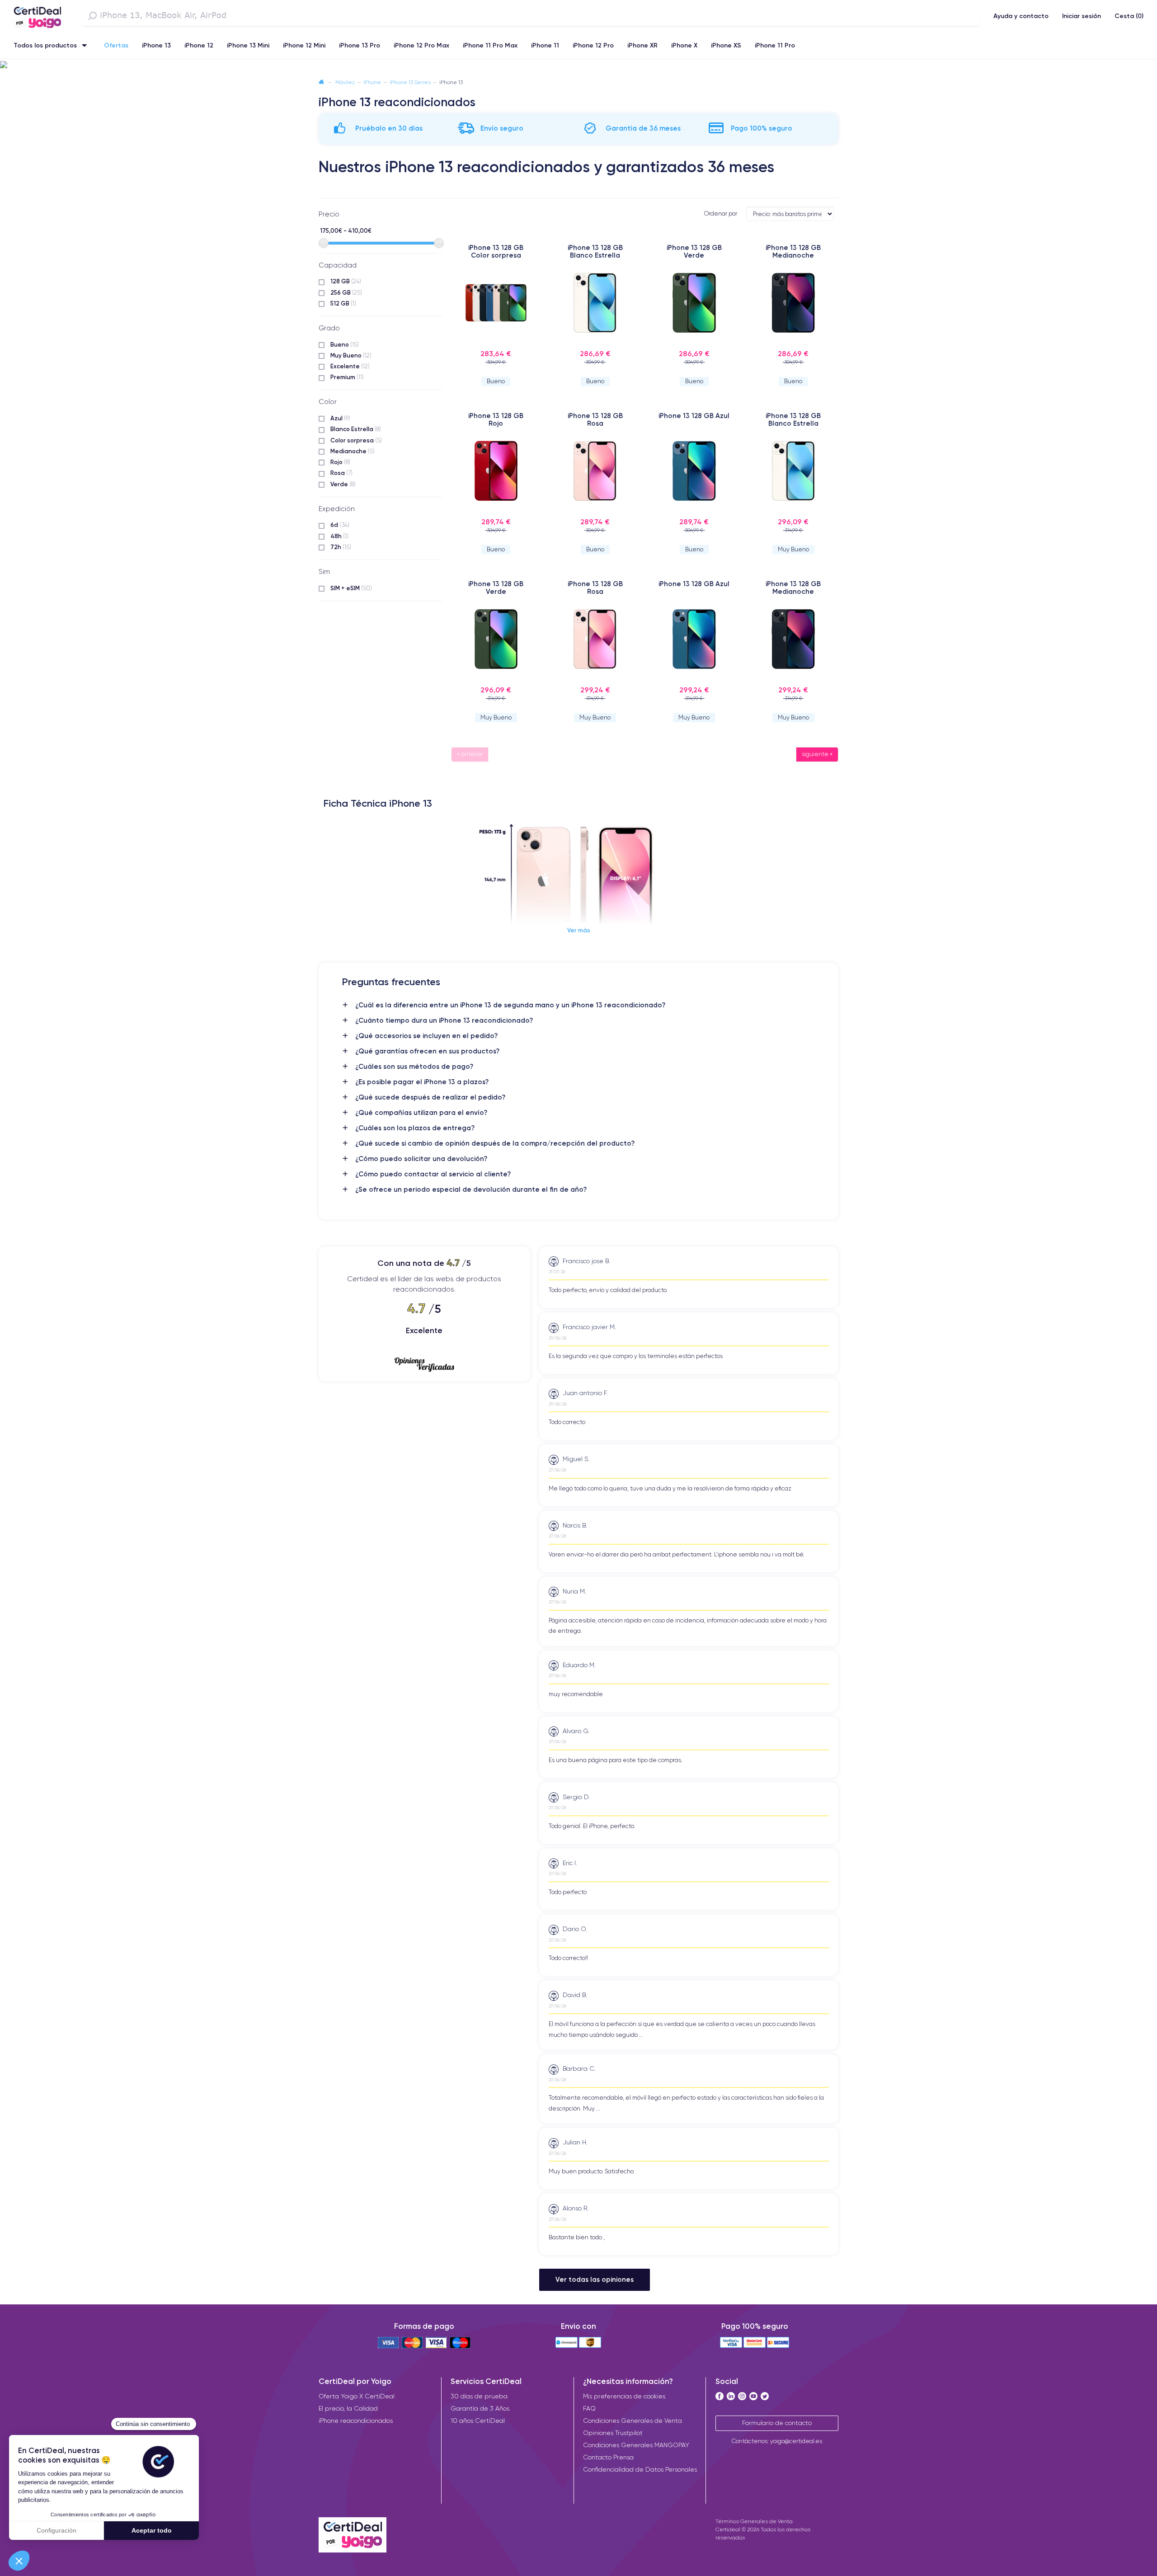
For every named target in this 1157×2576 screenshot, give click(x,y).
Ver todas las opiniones (595, 2279)
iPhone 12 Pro (593, 45)
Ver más (579, 930)
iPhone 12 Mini (304, 45)
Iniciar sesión (1082, 16)
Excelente (350, 366)
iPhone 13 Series (410, 82)
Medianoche (353, 451)
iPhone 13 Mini (248, 45)
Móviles (345, 82)
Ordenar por (721, 214)
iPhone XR (642, 45)
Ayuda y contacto (1021, 16)
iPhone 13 (156, 45)
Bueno (345, 344)
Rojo (340, 462)
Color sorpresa (356, 440)
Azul (340, 418)
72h (341, 547)
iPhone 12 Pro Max (421, 45)
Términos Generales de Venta (754, 2521)
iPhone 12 (199, 45)
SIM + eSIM (351, 588)
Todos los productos (45, 45)
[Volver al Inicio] (321, 82)
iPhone (372, 82)
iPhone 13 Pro (360, 45)
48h (339, 536)
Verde (343, 484)
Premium (347, 377)
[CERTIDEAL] (37, 15)
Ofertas (116, 45)
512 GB (343, 303)
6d (340, 525)
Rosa (341, 473)
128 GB (346, 281)
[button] (578, 65)
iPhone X (684, 45)
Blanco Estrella (356, 429)
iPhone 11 (545, 45)
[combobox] (531, 16)
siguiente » (817, 754)
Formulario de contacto (777, 2423)
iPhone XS (726, 45)
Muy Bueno (351, 355)
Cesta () (1129, 16)
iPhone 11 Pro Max (490, 45)
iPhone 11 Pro (775, 45)
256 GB (346, 292)
